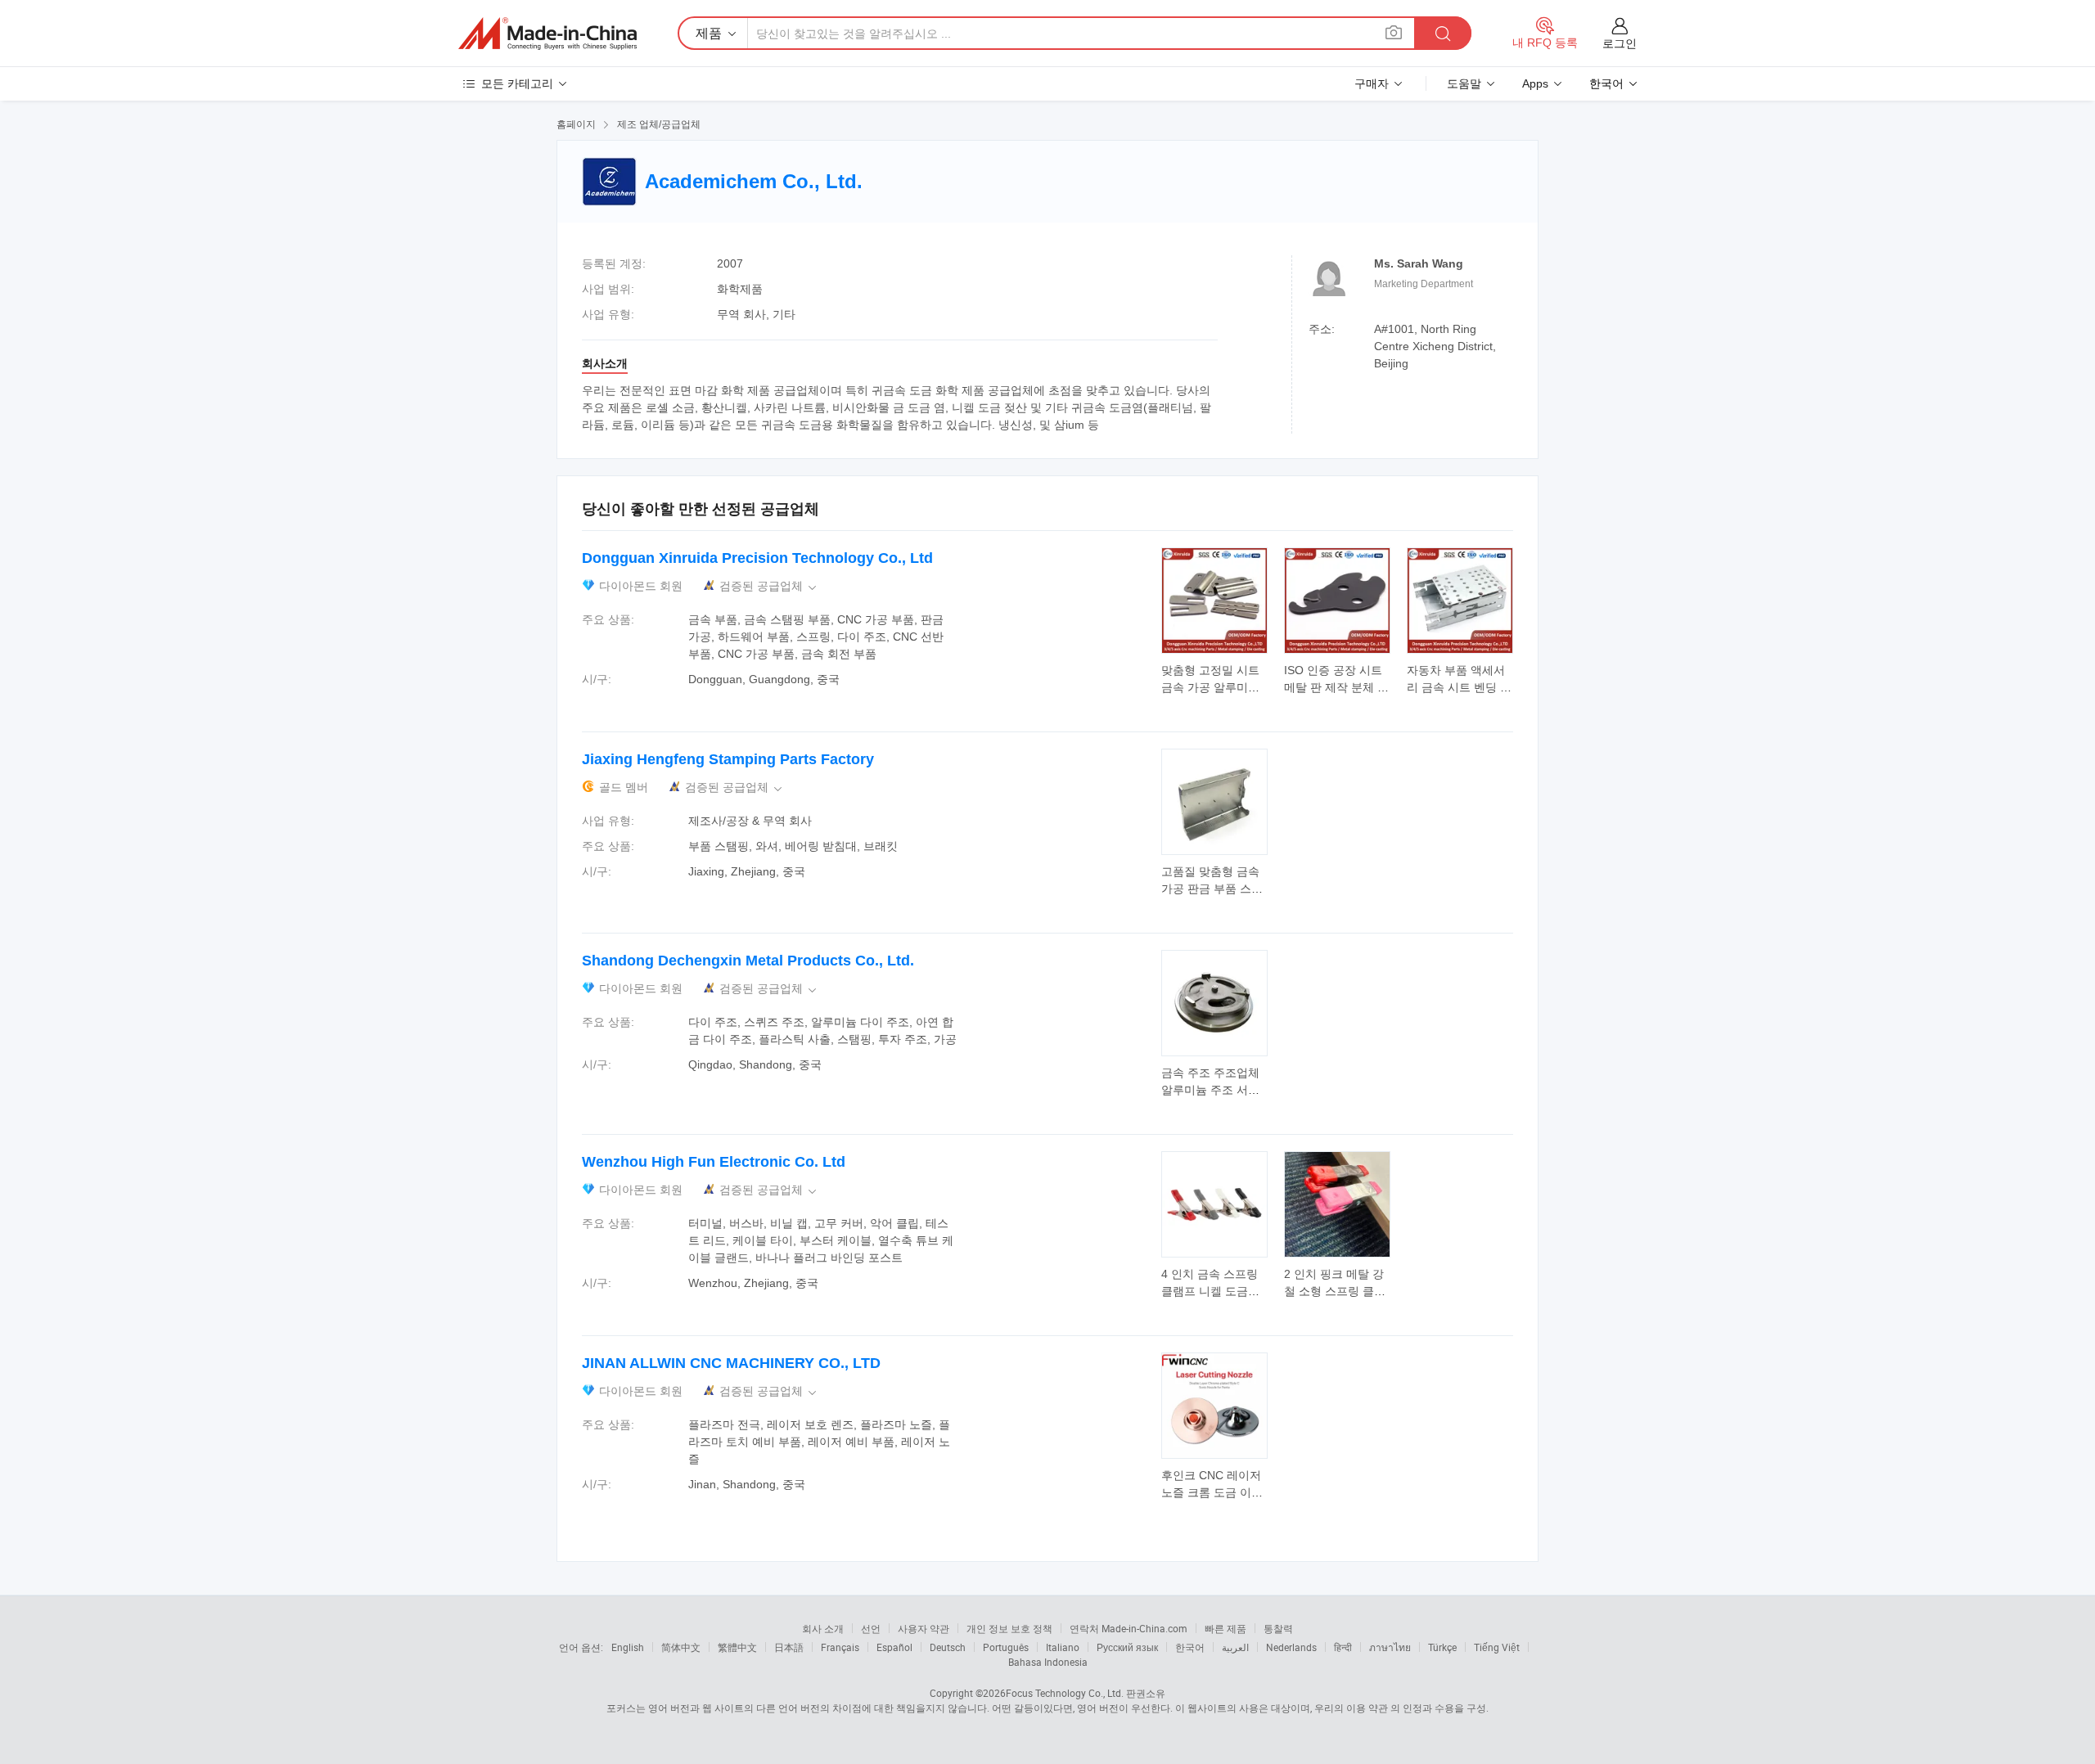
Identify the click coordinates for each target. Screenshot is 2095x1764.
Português (1006, 1647)
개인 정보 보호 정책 (1009, 1628)
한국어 (1190, 1647)
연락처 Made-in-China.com (1129, 1628)
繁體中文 (737, 1647)
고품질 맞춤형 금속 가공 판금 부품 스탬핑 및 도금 (1212, 889)
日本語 (789, 1647)
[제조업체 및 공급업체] (547, 34)
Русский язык (1127, 1647)
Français (840, 1647)
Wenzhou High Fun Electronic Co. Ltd (714, 1162)
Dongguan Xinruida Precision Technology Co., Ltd (757, 558)
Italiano (1063, 1647)
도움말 (1464, 83)
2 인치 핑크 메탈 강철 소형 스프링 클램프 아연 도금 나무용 (1335, 1291)
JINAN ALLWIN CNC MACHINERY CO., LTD (731, 1363)
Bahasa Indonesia (1048, 1662)
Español (894, 1647)
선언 (871, 1628)
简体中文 (681, 1647)
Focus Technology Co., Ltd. (1065, 1693)
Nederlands (1291, 1647)
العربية (1235, 1647)
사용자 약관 (924, 1628)
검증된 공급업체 (769, 586)
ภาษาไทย (1390, 1647)
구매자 (1372, 83)
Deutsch (948, 1647)
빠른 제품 (1225, 1628)
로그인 (1620, 43)
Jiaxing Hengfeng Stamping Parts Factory (728, 759)
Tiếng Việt (1497, 1647)
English (628, 1647)
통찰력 (1278, 1628)
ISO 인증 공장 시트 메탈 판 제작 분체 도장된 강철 (1336, 687)
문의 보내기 (1215, 677)
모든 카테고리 (517, 83)
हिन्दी (1343, 1647)
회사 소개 (823, 1628)
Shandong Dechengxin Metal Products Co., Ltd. (748, 961)
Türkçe (1442, 1647)
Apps (1535, 83)
